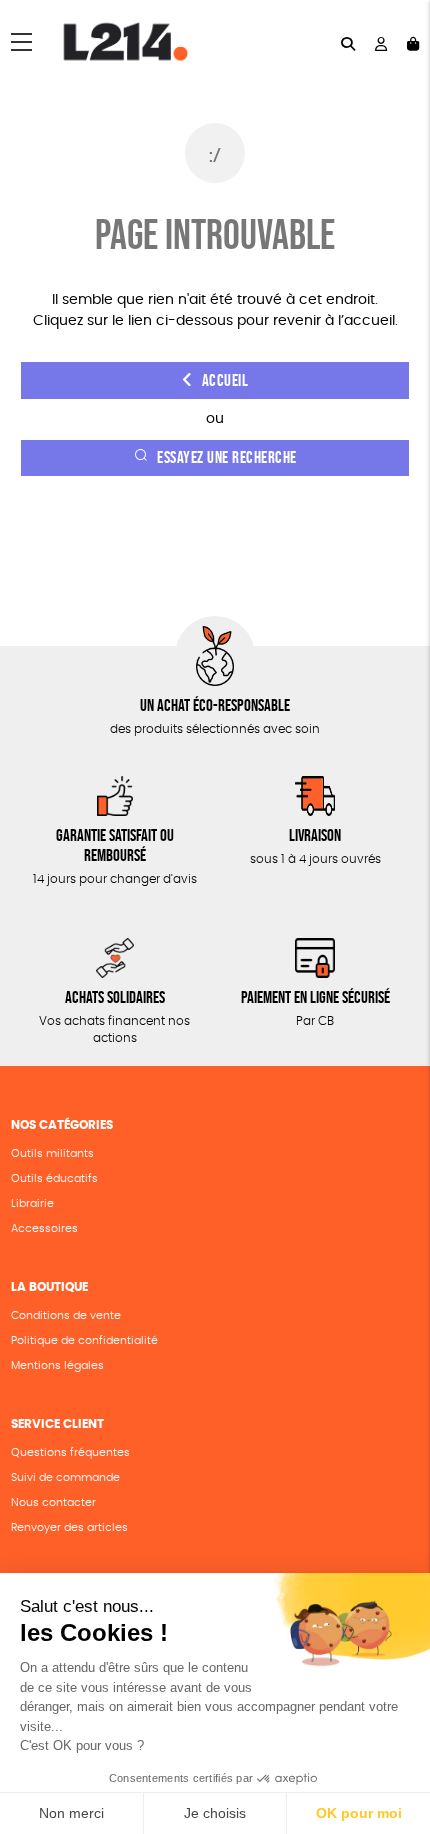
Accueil (225, 380)
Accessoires (44, 1228)
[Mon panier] (413, 42)
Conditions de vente (66, 1315)
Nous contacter (53, 1502)
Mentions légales (57, 1365)
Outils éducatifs (54, 1178)
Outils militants (52, 1153)
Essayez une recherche (227, 457)
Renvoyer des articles (69, 1527)
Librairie (32, 1203)
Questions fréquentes (70, 1452)
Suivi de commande (65, 1477)
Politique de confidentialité (84, 1340)
